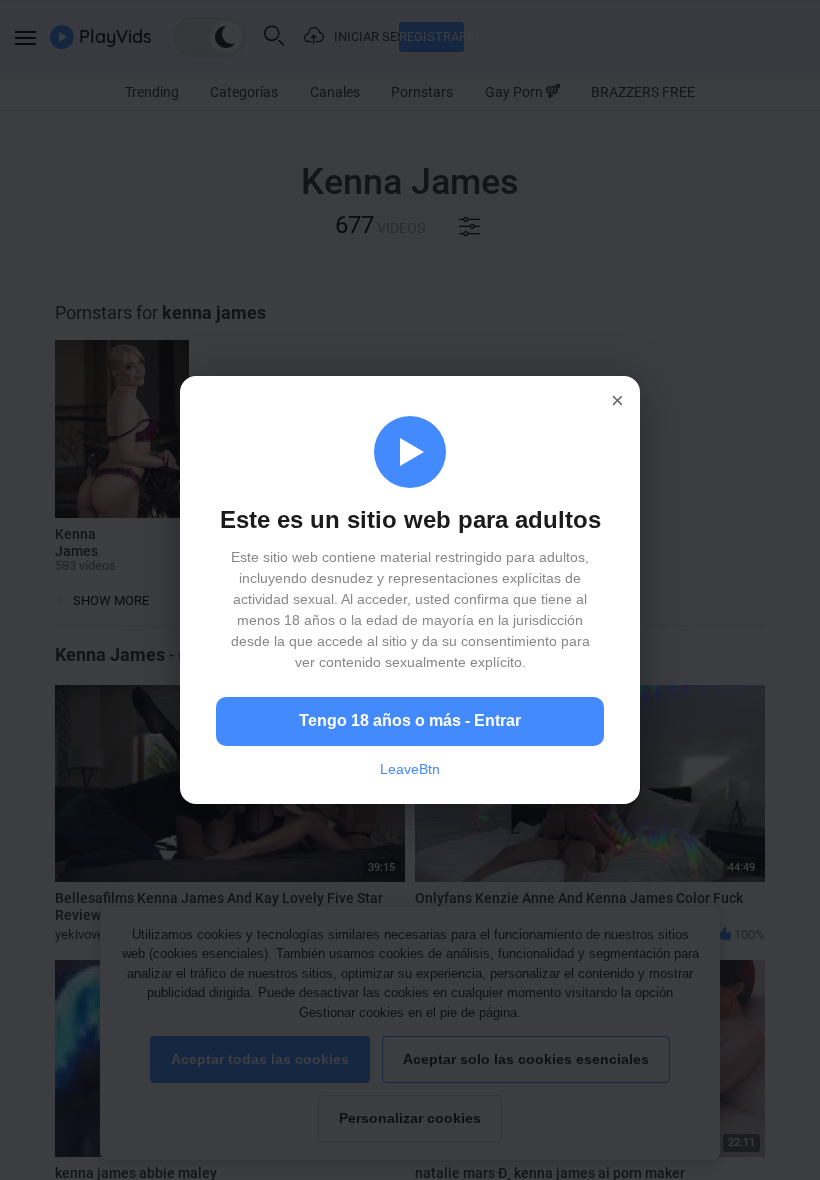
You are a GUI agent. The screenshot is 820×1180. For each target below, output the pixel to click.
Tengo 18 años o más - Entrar (410, 720)
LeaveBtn (410, 769)
